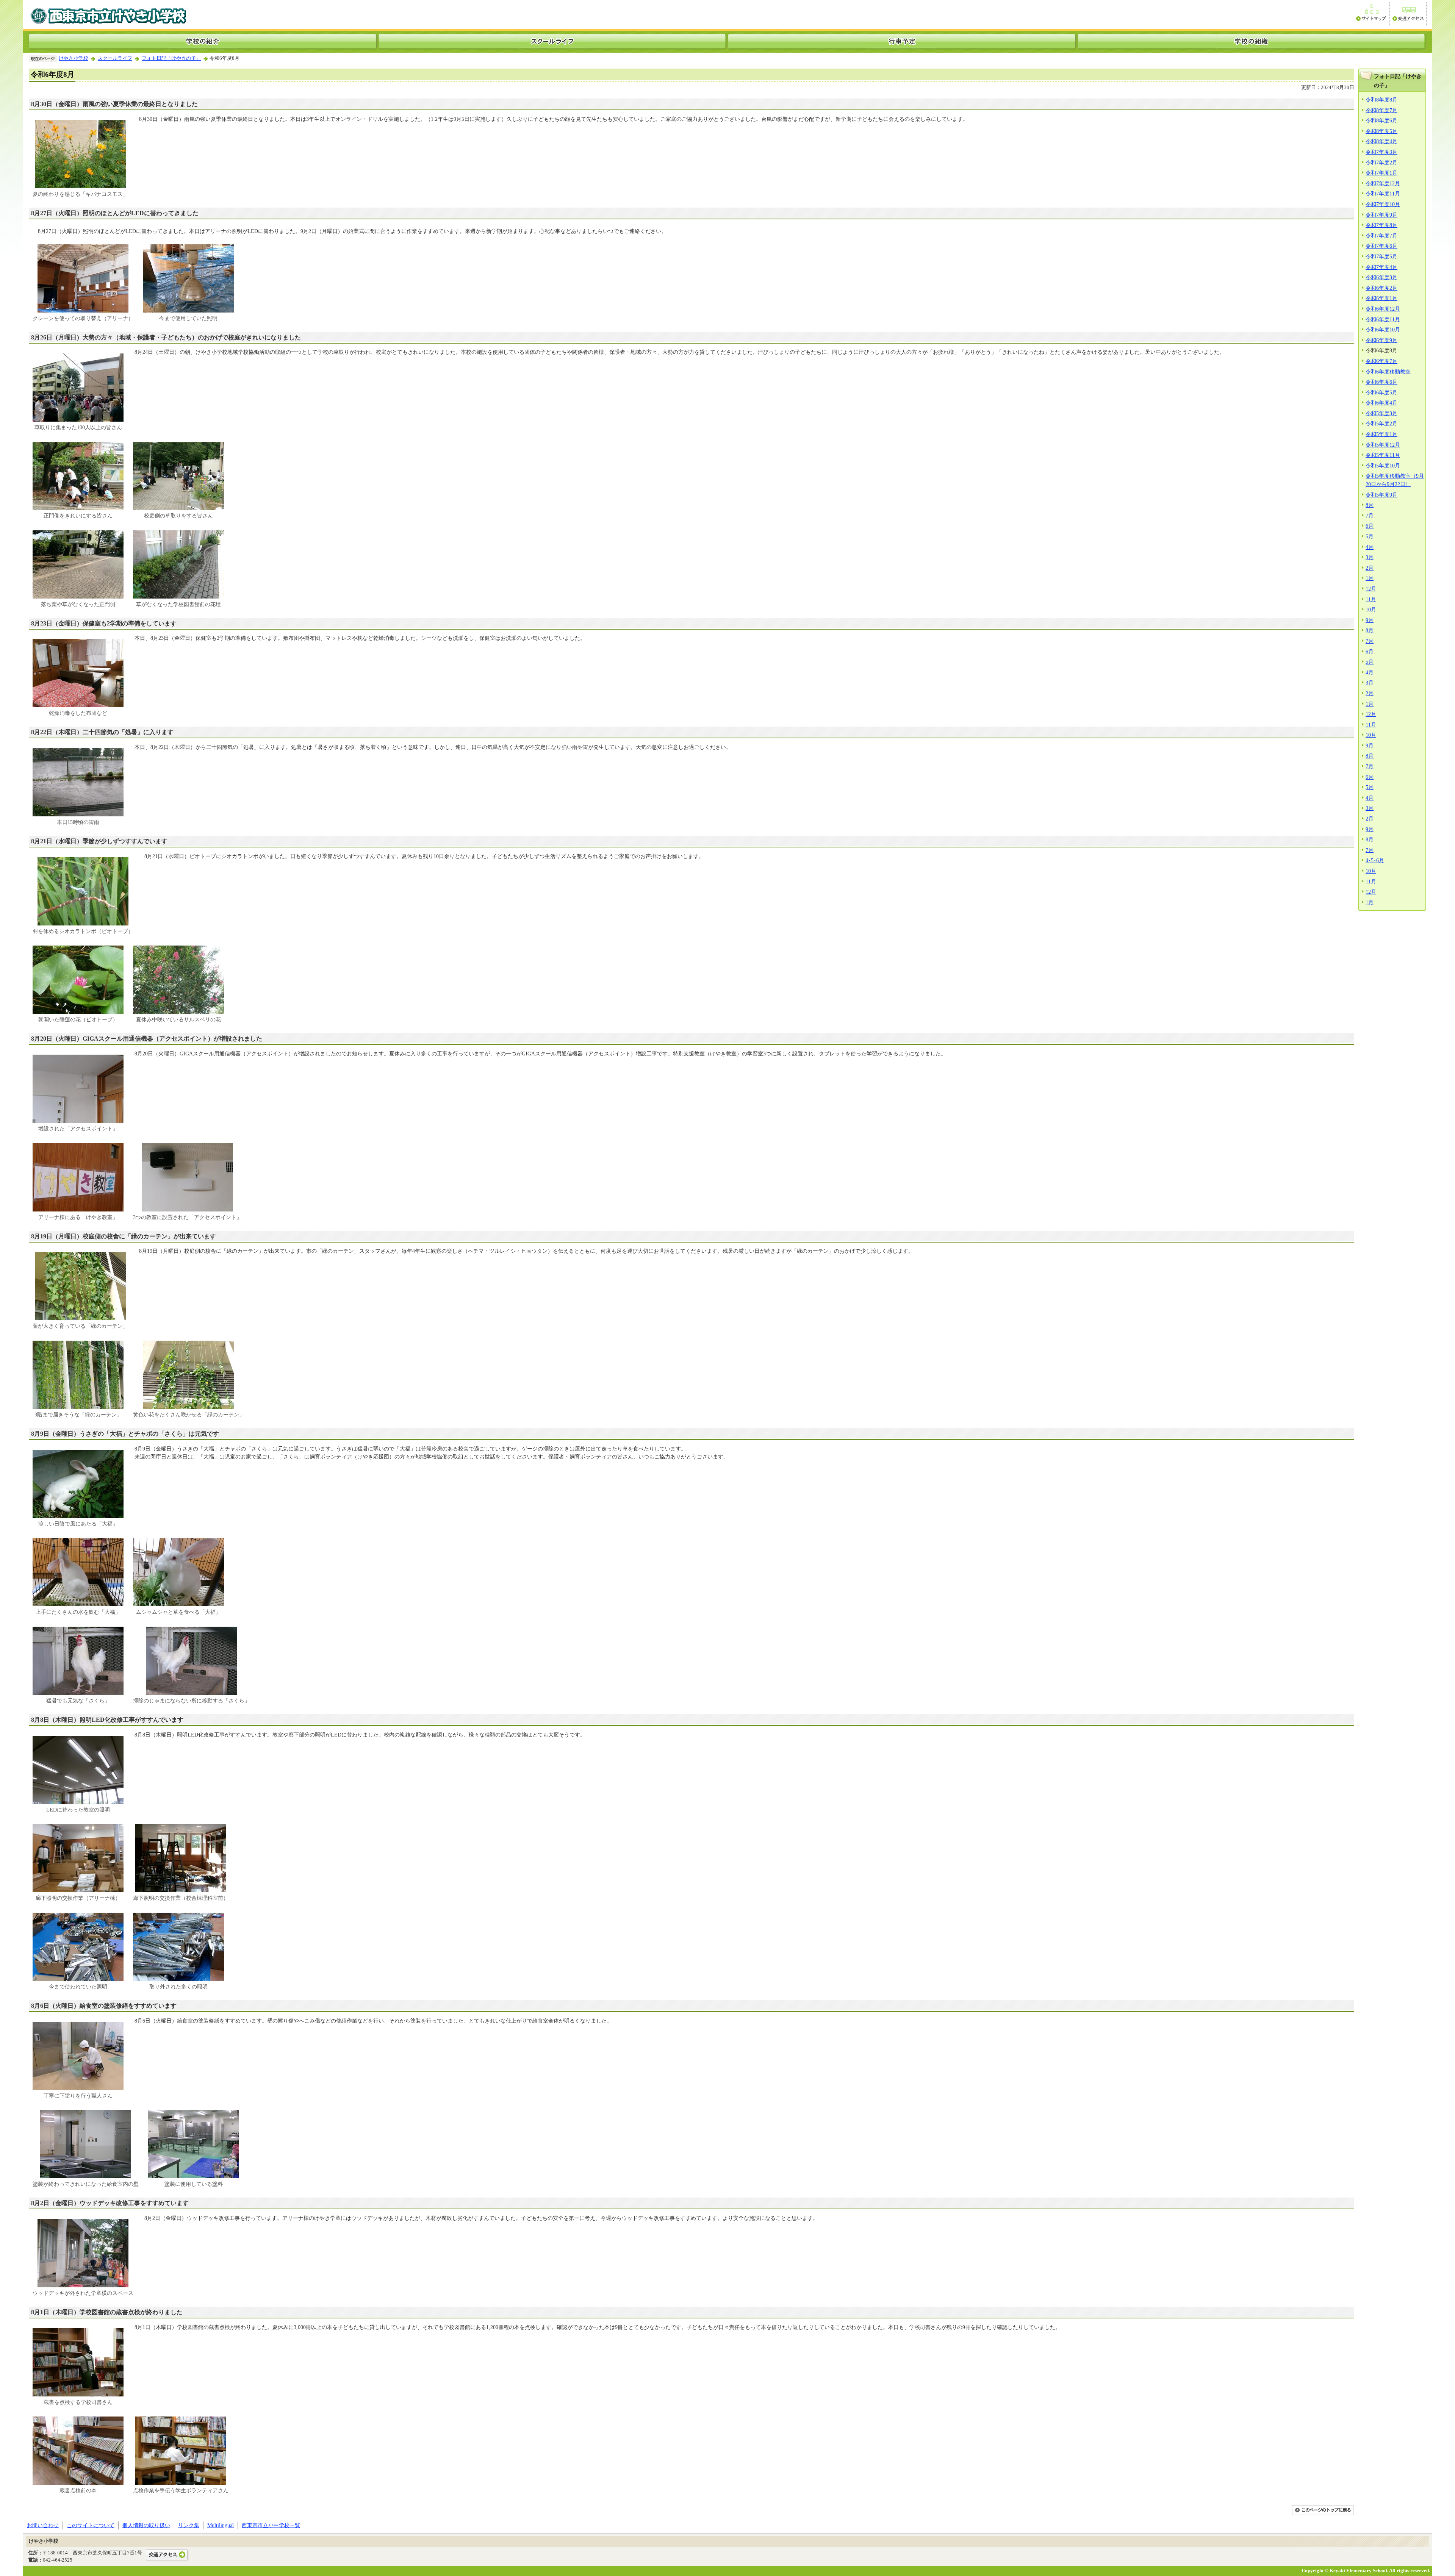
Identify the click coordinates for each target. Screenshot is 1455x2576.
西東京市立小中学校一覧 (271, 2525)
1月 (1370, 578)
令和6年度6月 (1381, 382)
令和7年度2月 (1381, 163)
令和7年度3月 (1381, 152)
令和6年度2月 (1381, 288)
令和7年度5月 (1381, 256)
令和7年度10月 (1383, 204)
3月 (1370, 557)
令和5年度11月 (1383, 455)
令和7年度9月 (1381, 215)
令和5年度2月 (1381, 424)
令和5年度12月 (1383, 445)
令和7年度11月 (1383, 194)
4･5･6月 (1375, 860)
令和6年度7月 (1381, 361)
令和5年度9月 (1381, 495)
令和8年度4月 (1381, 141)
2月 (1370, 568)
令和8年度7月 (1381, 110)
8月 (1370, 505)
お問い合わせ (43, 2525)
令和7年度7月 (1381, 236)
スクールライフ (115, 58)
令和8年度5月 (1381, 131)
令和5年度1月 (1381, 434)
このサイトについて (91, 2525)
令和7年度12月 (1383, 183)
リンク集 (189, 2525)
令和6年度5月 (1381, 392)
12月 (1371, 589)
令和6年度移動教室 (1388, 372)
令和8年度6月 (1381, 120)
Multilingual (221, 2525)
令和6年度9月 (1381, 340)
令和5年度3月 (1381, 413)
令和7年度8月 (1381, 225)
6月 (1370, 526)
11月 (1371, 599)
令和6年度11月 (1383, 319)
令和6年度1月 (1381, 298)
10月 (1371, 610)
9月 (1370, 620)
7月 (1370, 516)
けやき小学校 (74, 58)
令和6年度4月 (1381, 403)
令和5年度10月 (1383, 466)
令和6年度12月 (1383, 309)
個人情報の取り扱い (146, 2525)
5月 (1370, 536)
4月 (1370, 547)
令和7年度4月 (1381, 267)
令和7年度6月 (1381, 246)
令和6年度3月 (1381, 277)
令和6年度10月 (1383, 330)
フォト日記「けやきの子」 (171, 58)
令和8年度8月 (1381, 100)
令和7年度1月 (1381, 173)
